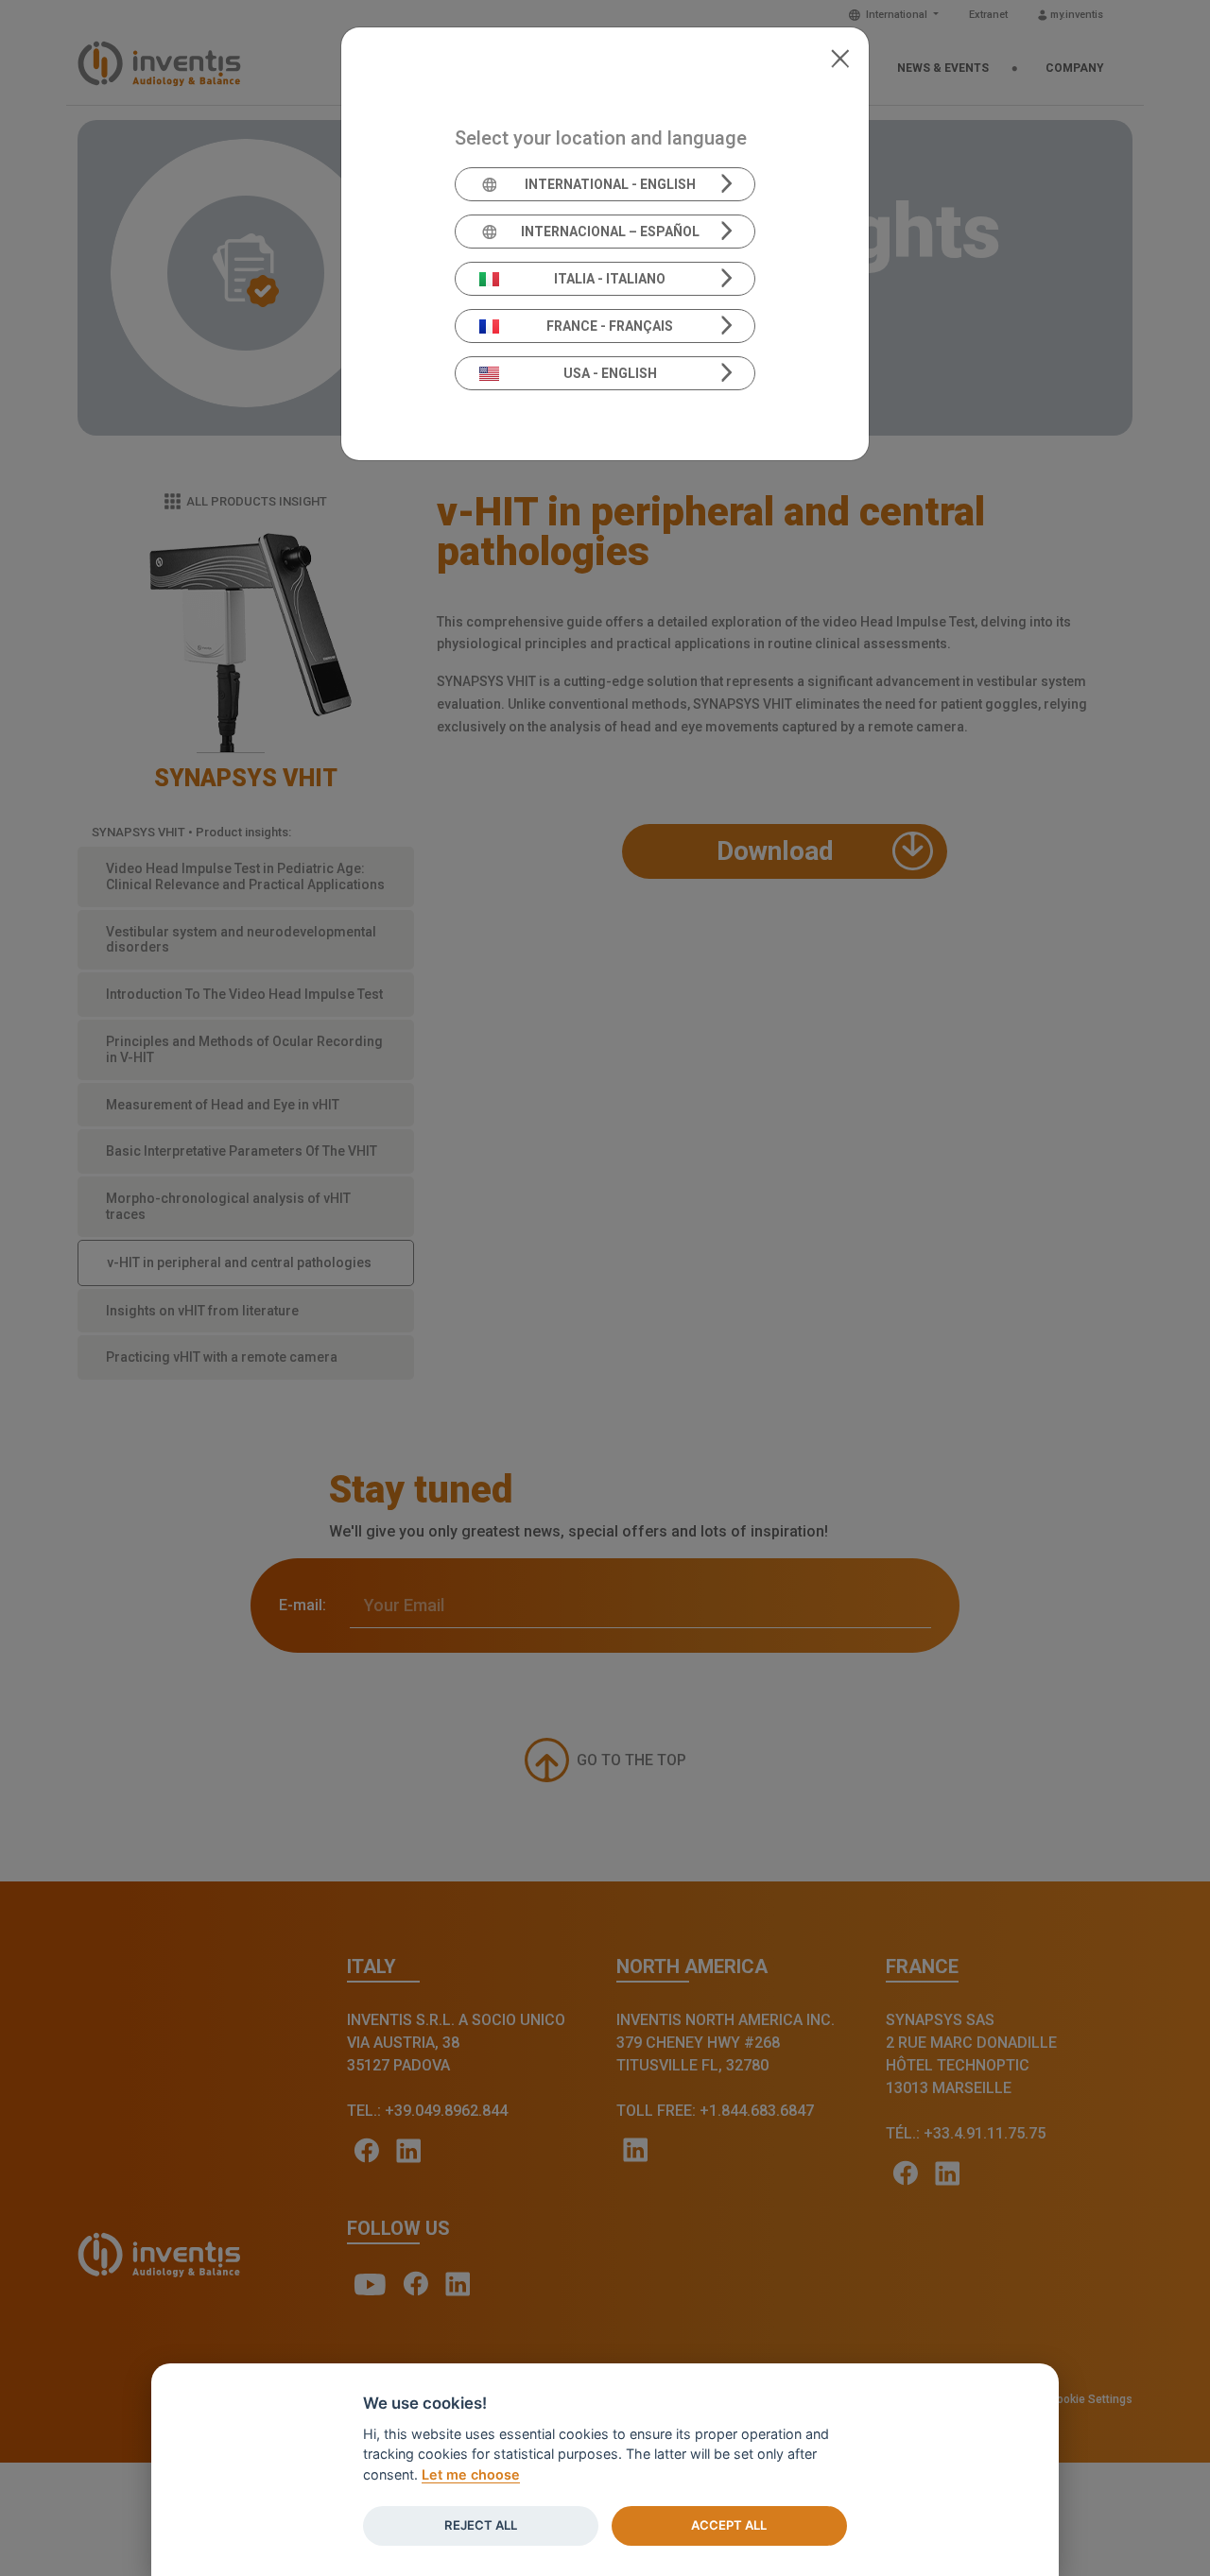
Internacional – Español (610, 232)
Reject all (481, 2525)
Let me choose (471, 2474)
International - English (610, 184)
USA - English (610, 373)
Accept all (729, 2525)
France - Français (610, 326)
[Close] (840, 57)
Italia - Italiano (610, 279)
